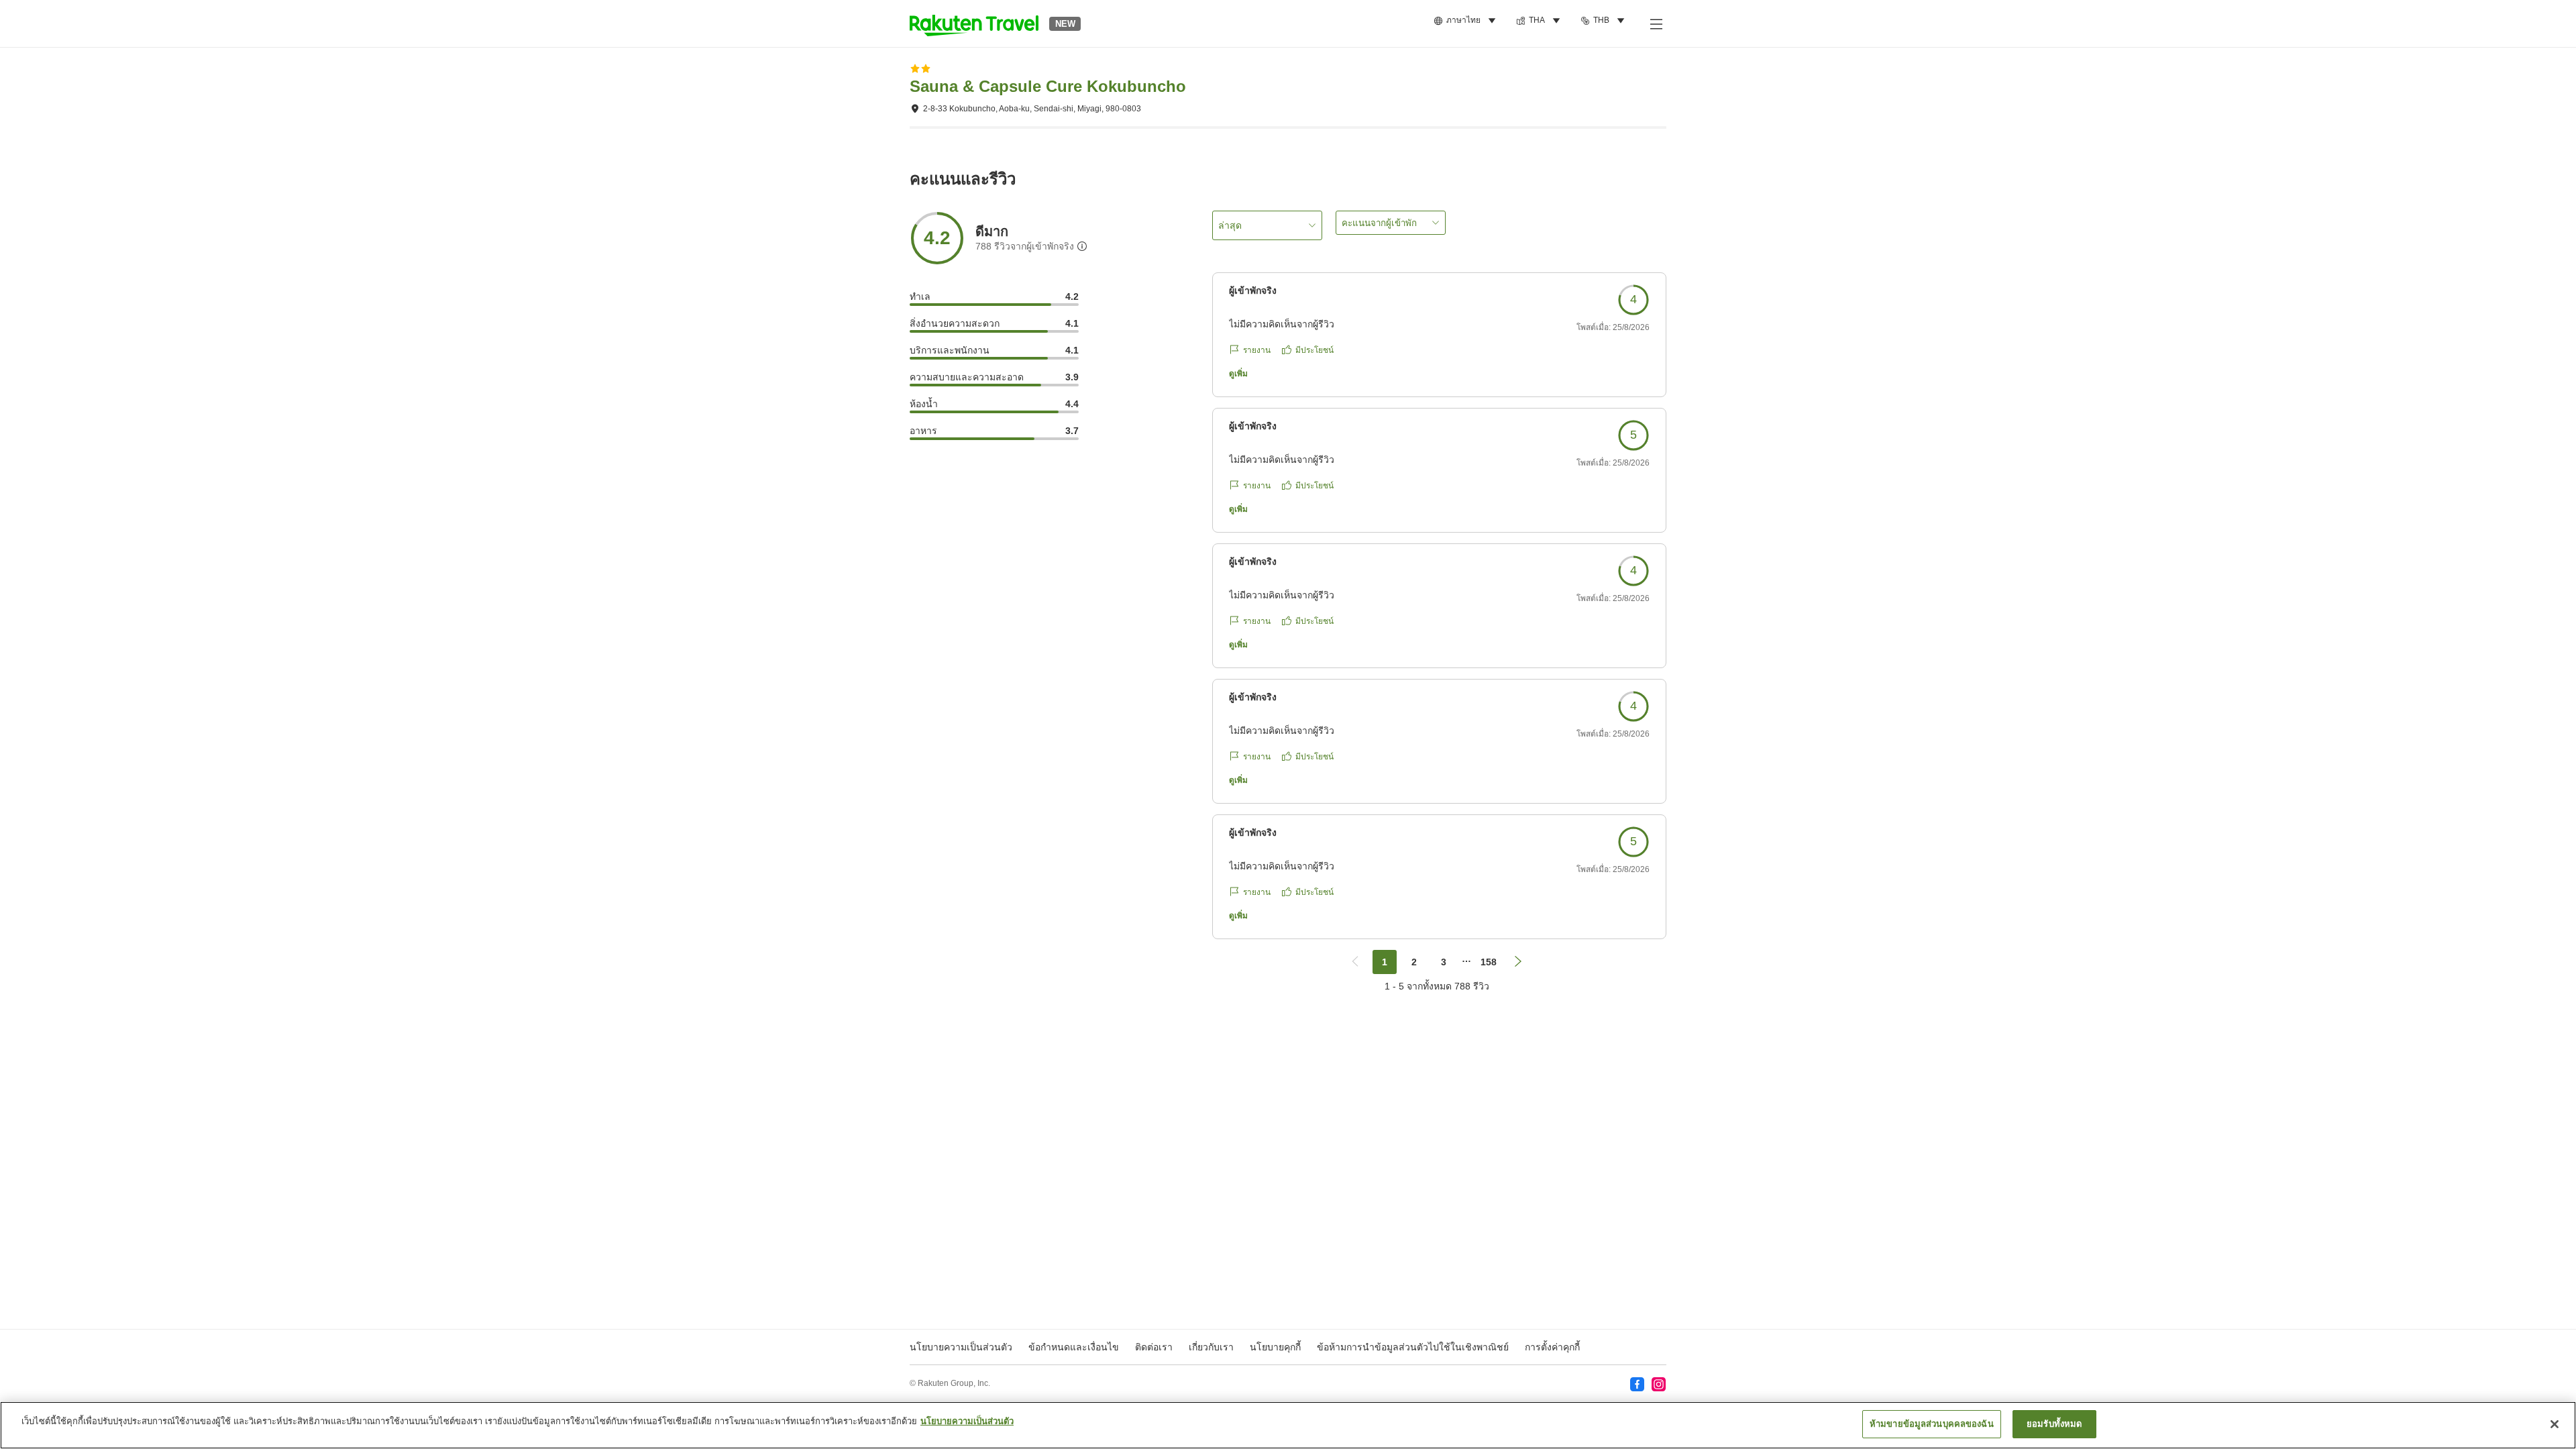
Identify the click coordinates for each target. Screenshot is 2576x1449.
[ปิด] (2555, 1424)
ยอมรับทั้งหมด (2054, 1424)
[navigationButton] (1355, 962)
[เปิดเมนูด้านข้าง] (1656, 23)
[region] (1288, 1425)
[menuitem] (1467, 21)
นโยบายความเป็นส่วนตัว (967, 1421)
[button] (974, 23)
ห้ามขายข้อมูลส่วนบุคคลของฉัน (1932, 1424)
